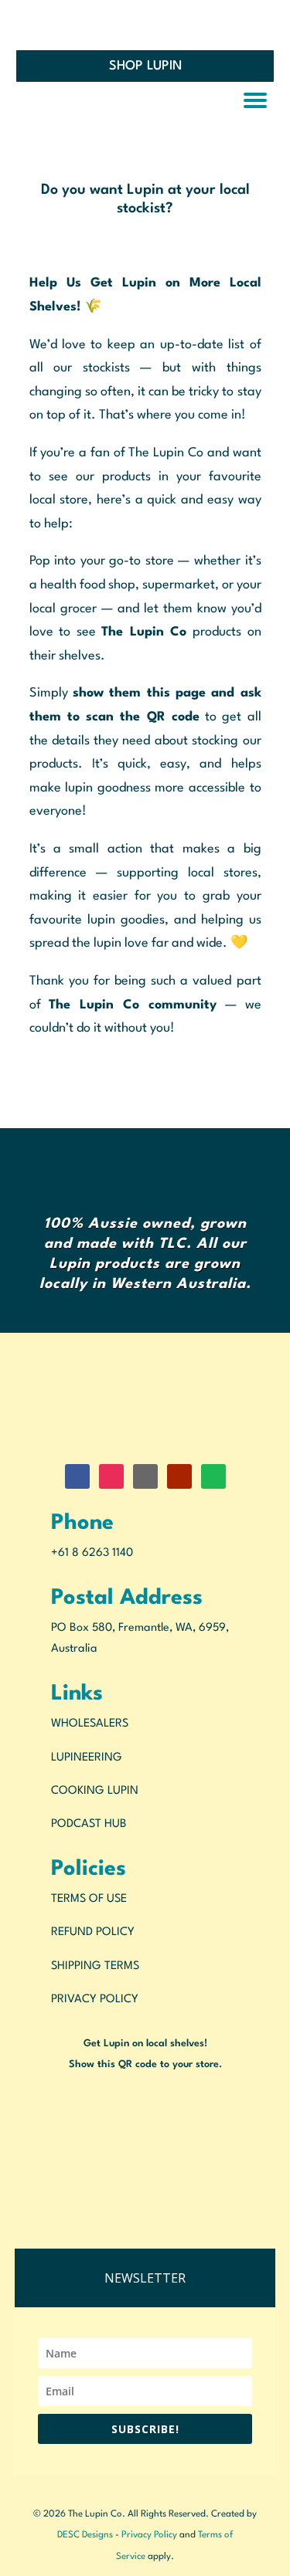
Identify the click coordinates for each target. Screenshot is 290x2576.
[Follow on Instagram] (111, 1476)
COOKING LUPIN (95, 1791)
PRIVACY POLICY (95, 2000)
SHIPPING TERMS (95, 1966)
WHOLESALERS (90, 1724)
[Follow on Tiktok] (145, 1476)
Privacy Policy (149, 2535)
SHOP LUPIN (145, 66)
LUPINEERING (87, 1758)
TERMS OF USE (89, 1899)
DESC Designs (85, 2535)
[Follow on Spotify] (213, 1476)
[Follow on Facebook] (77, 1476)
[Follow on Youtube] (179, 1476)
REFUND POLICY (93, 1932)
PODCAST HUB (89, 1824)
